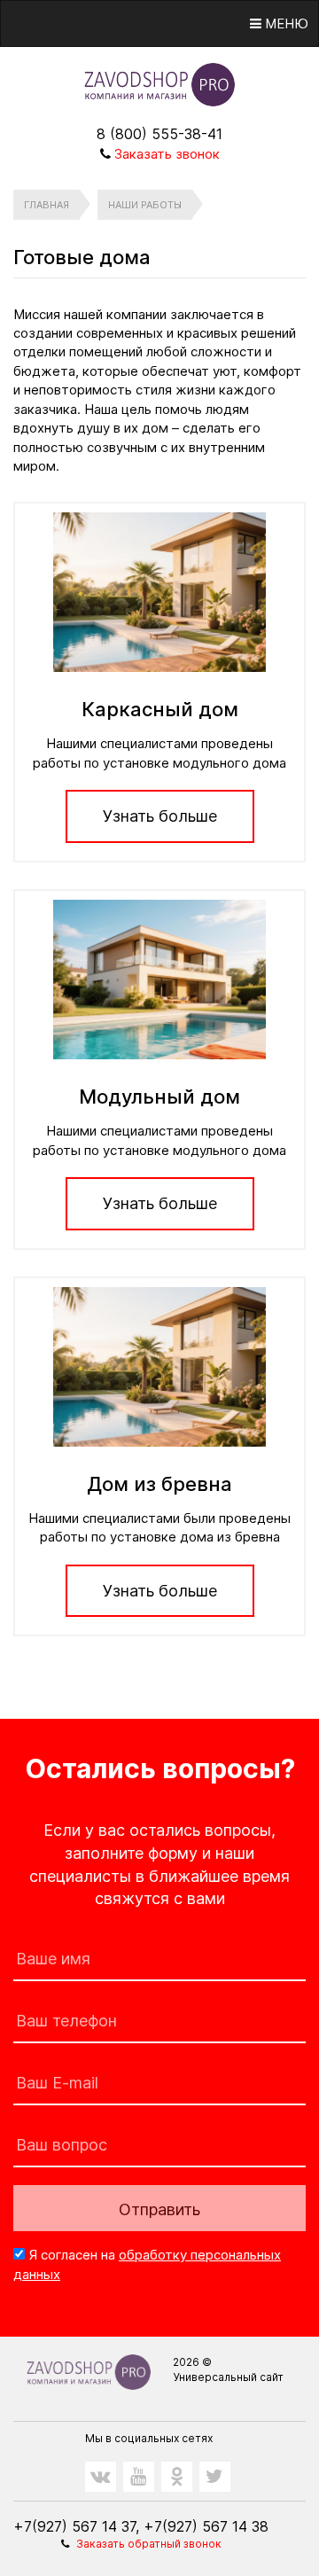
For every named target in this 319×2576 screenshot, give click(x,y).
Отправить (159, 2209)
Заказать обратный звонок (149, 2544)
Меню (285, 23)
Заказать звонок (167, 154)
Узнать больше (160, 816)
